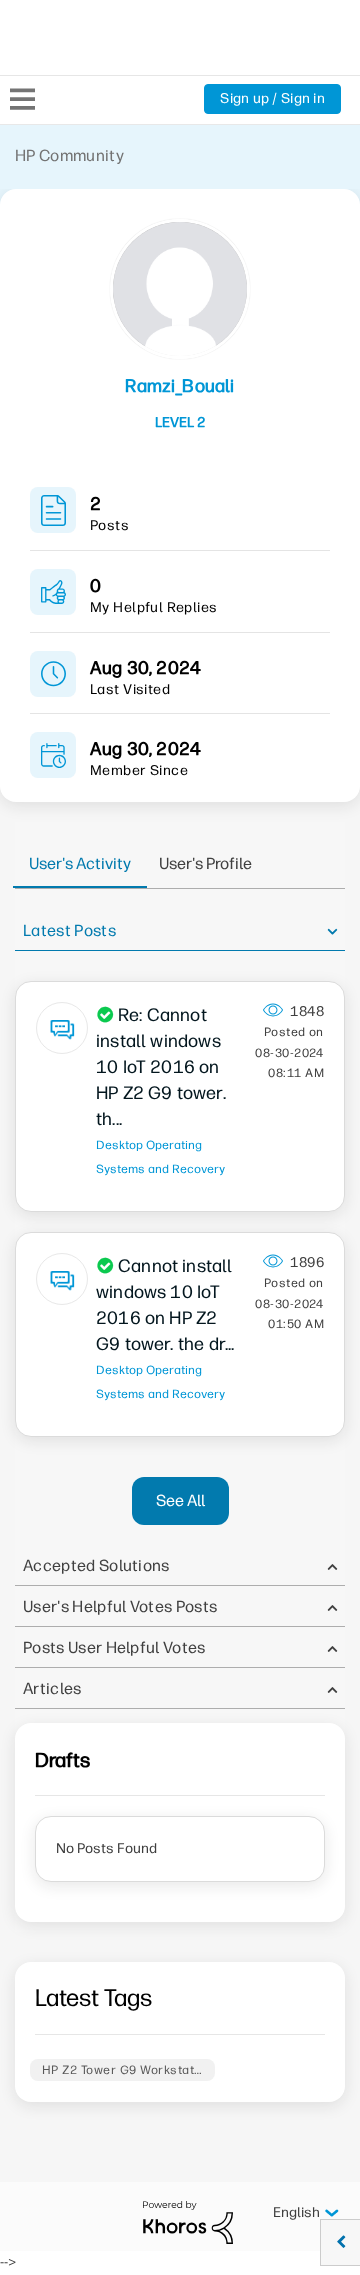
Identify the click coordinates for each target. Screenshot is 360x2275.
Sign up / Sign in (272, 98)
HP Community (69, 155)
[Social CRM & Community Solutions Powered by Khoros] (188, 2221)
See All (180, 1500)
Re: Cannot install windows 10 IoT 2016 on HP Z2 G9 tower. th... (161, 1067)
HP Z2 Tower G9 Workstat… (122, 2070)
